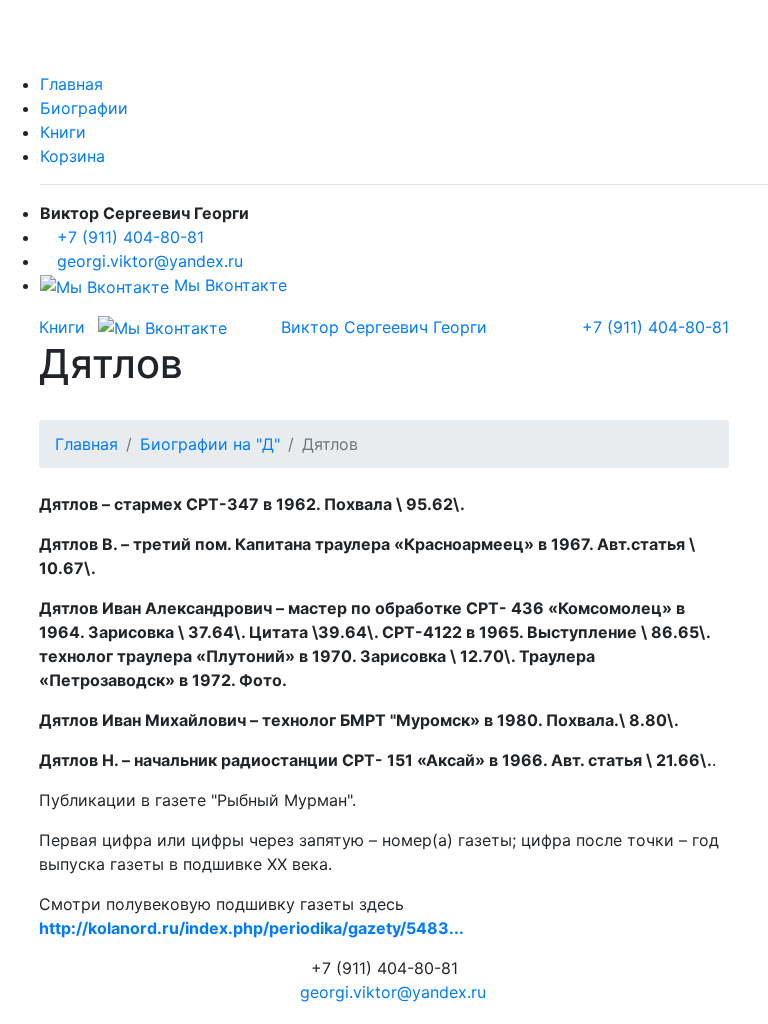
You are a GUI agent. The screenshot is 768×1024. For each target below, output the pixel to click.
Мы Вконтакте (228, 285)
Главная (71, 84)
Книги (63, 132)
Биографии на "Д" (210, 444)
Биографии (84, 108)
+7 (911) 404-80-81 (130, 237)
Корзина (72, 156)
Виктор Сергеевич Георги (384, 327)
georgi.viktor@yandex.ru (150, 261)
